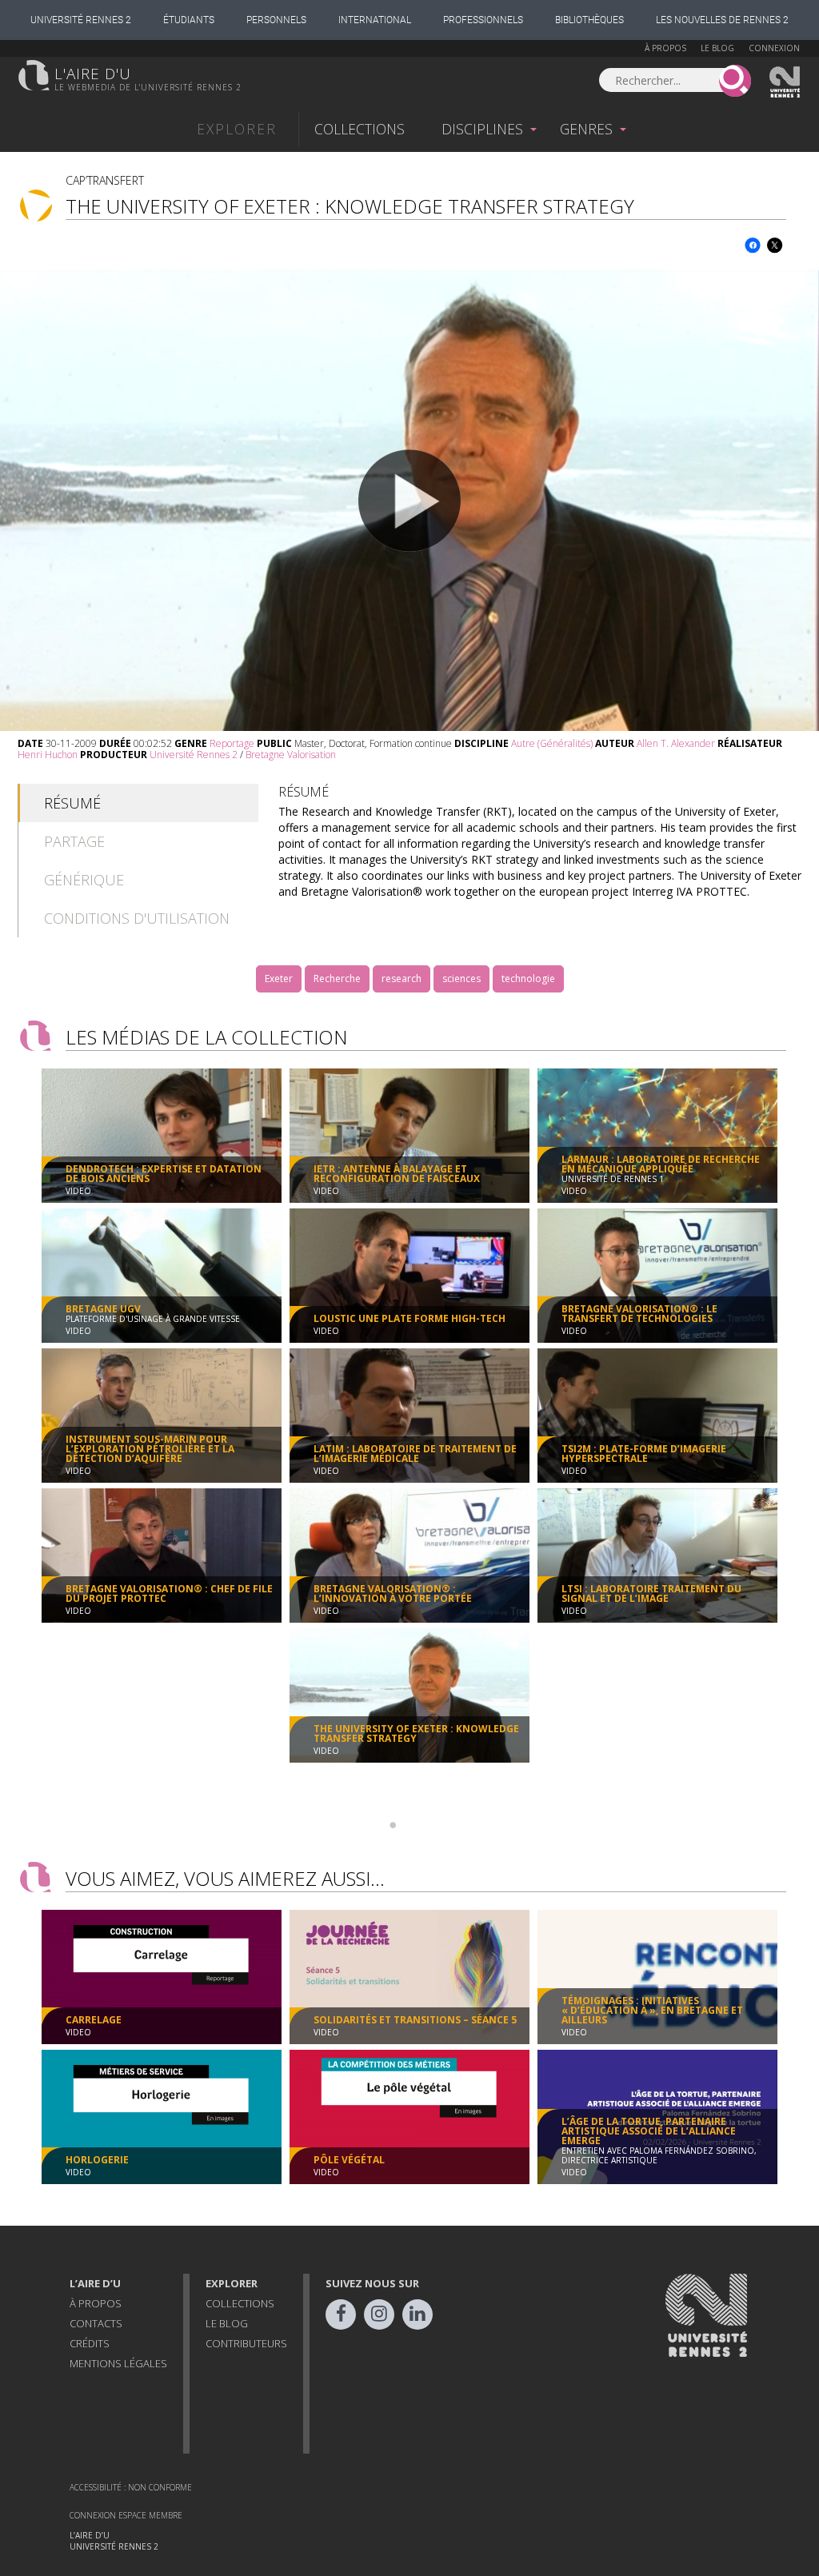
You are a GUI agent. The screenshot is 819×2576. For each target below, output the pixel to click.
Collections (360, 129)
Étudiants (189, 20)
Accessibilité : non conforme (131, 2487)
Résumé (72, 803)
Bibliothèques (589, 20)
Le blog (717, 48)
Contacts (96, 2323)
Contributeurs (246, 2343)
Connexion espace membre (126, 2515)
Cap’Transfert (105, 180)
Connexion (774, 48)
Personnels (276, 20)
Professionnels (483, 20)
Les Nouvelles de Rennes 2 (722, 20)
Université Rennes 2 (81, 20)
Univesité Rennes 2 (785, 82)
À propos (665, 48)
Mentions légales (118, 2363)
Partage (74, 841)
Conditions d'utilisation (137, 918)
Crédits (90, 2343)
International (375, 20)
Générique (84, 880)
